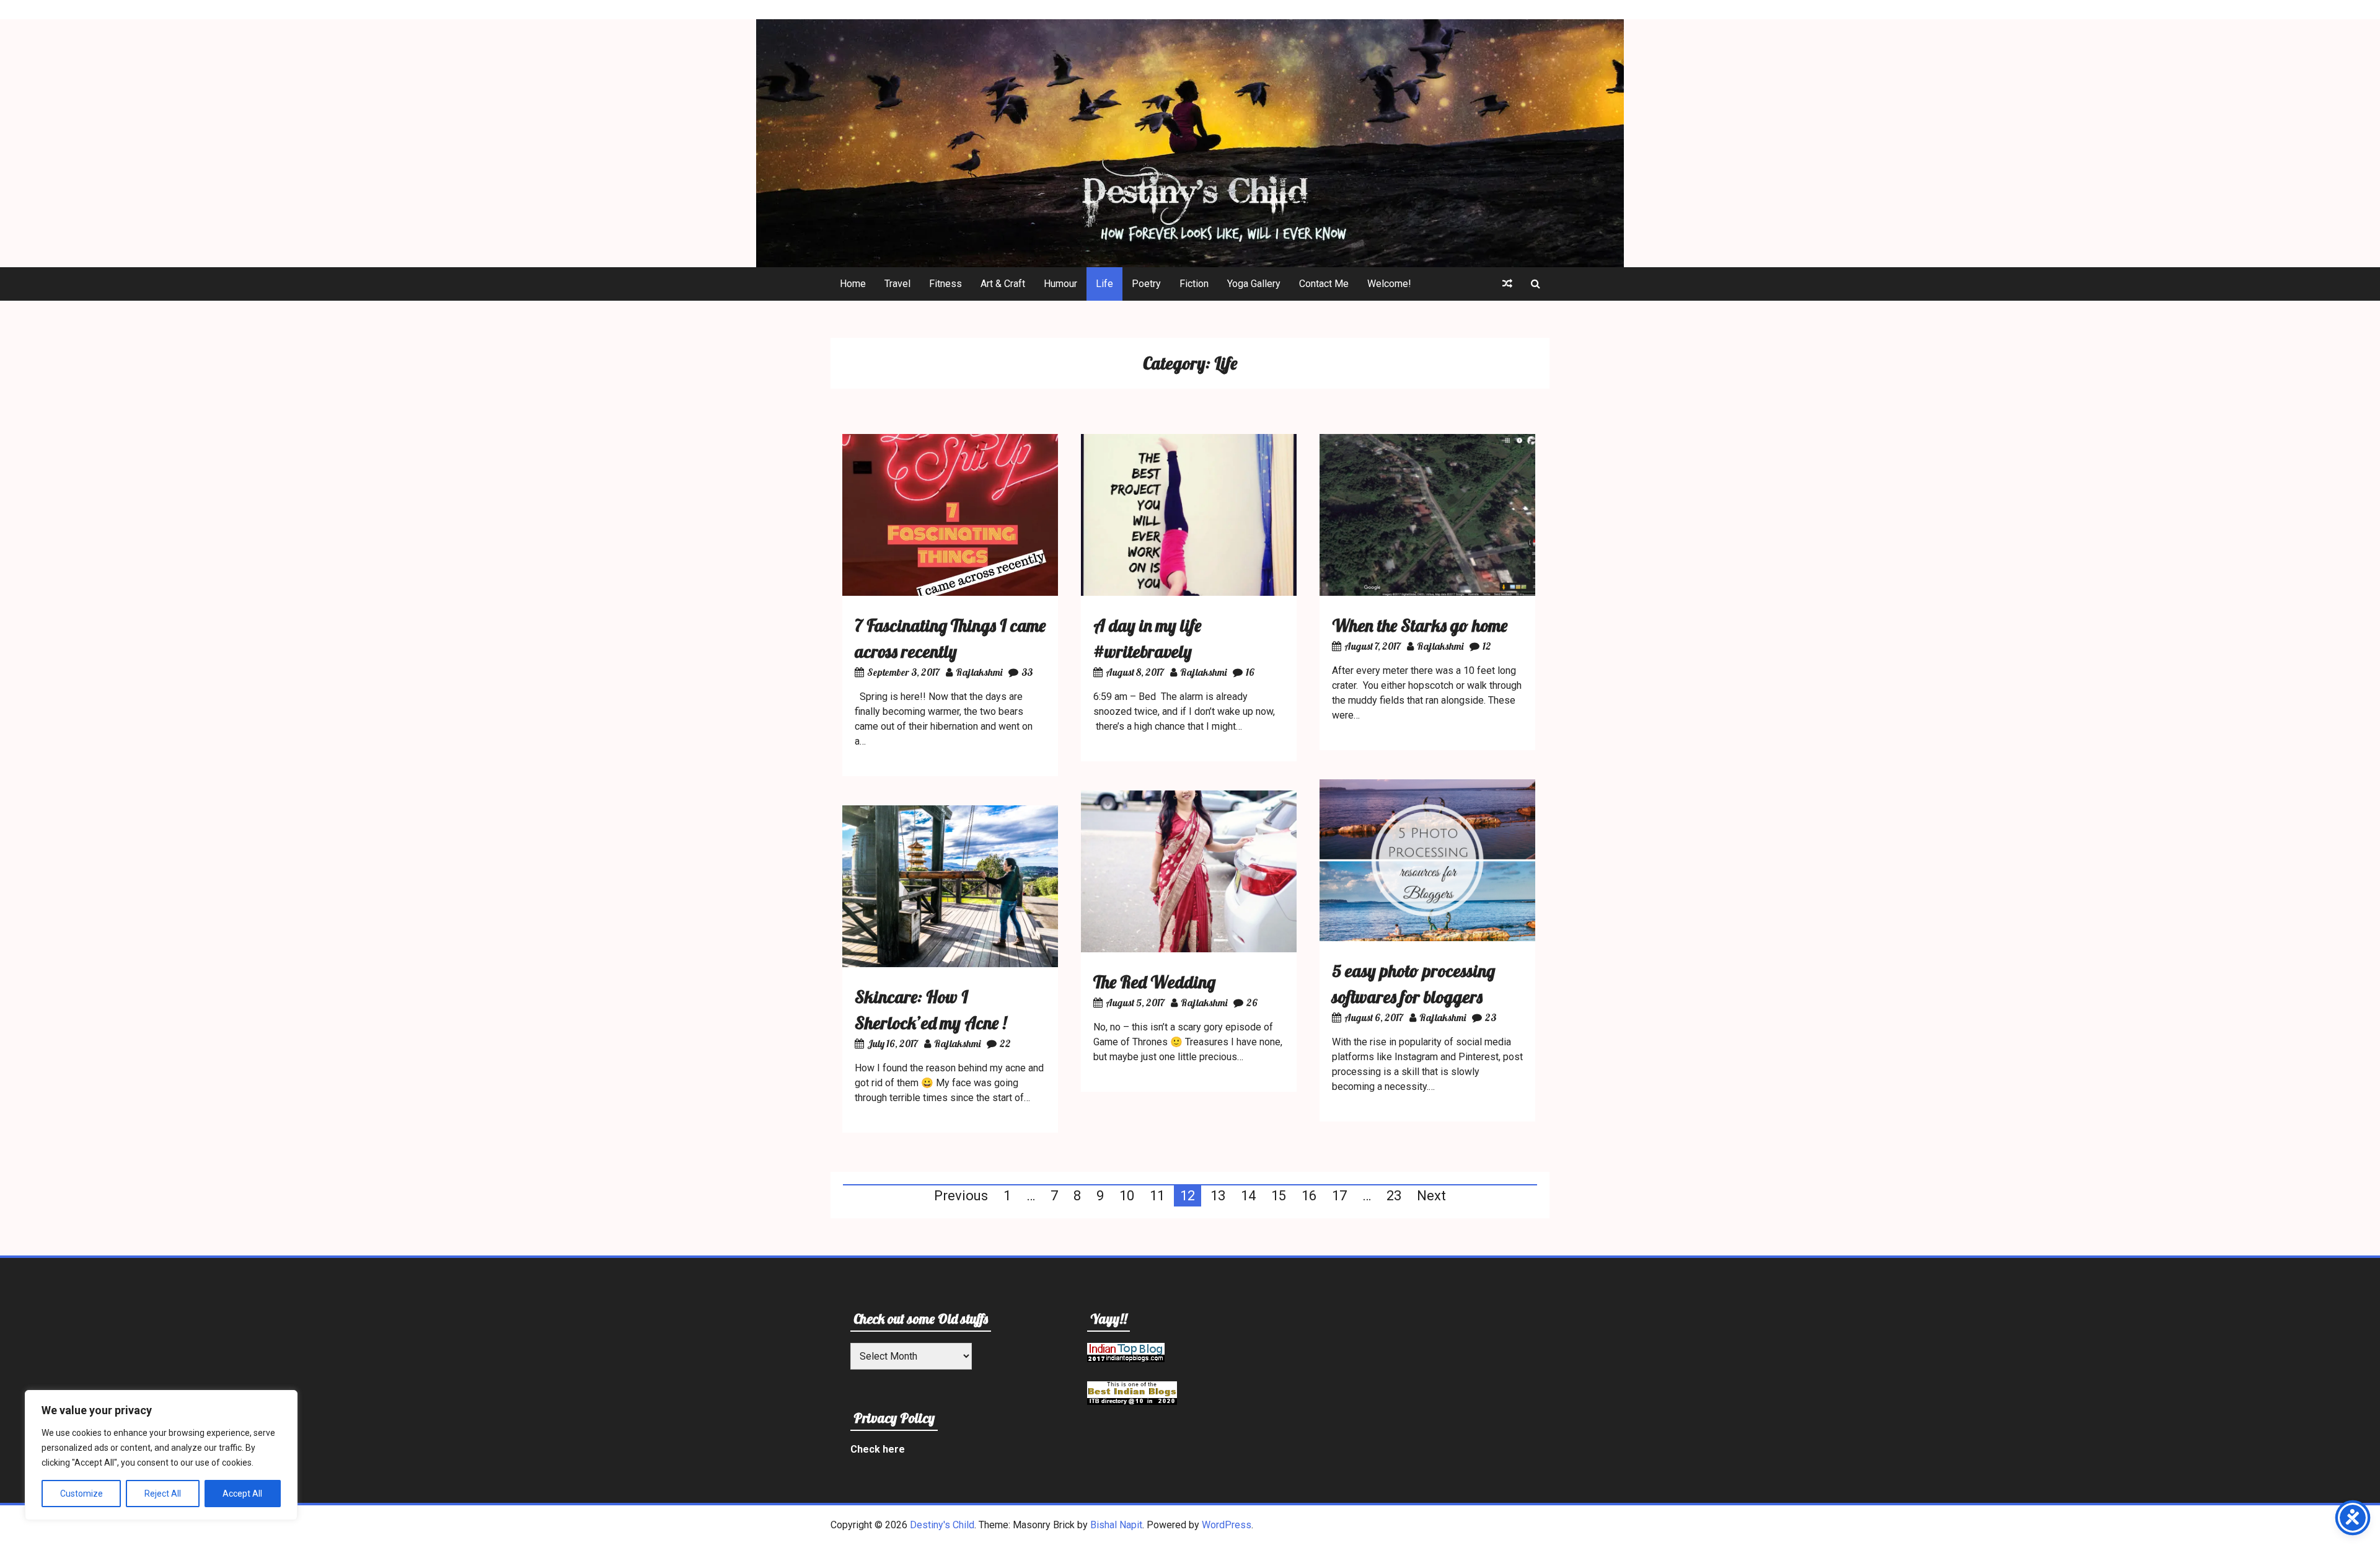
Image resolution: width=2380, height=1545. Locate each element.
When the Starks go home (1420, 625)
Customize (82, 1494)
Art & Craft (1003, 284)
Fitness (945, 284)
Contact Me (1324, 284)
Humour (1060, 284)
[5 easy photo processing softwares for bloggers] (1427, 938)
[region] (161, 1455)
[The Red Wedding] (1189, 949)
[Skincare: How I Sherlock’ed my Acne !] (950, 964)
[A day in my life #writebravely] (1189, 592)
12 (1487, 646)
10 (1127, 1196)
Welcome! (1389, 284)
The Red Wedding (1154, 982)
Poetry (1146, 284)
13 (1218, 1196)
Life (1104, 284)
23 (1491, 1017)
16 (1250, 672)
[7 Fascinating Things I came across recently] (950, 592)
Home (853, 284)
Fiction (1194, 284)
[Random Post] (1507, 284)
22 (1005, 1043)
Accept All (242, 1494)
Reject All (163, 1494)
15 (1279, 1196)
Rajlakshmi (979, 672)
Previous (961, 1196)
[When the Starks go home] (1427, 592)
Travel (897, 284)
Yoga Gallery (1254, 284)
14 (1248, 1196)
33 (1027, 672)
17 (1339, 1196)
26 (1252, 1003)
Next (1431, 1196)
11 (1157, 1196)
